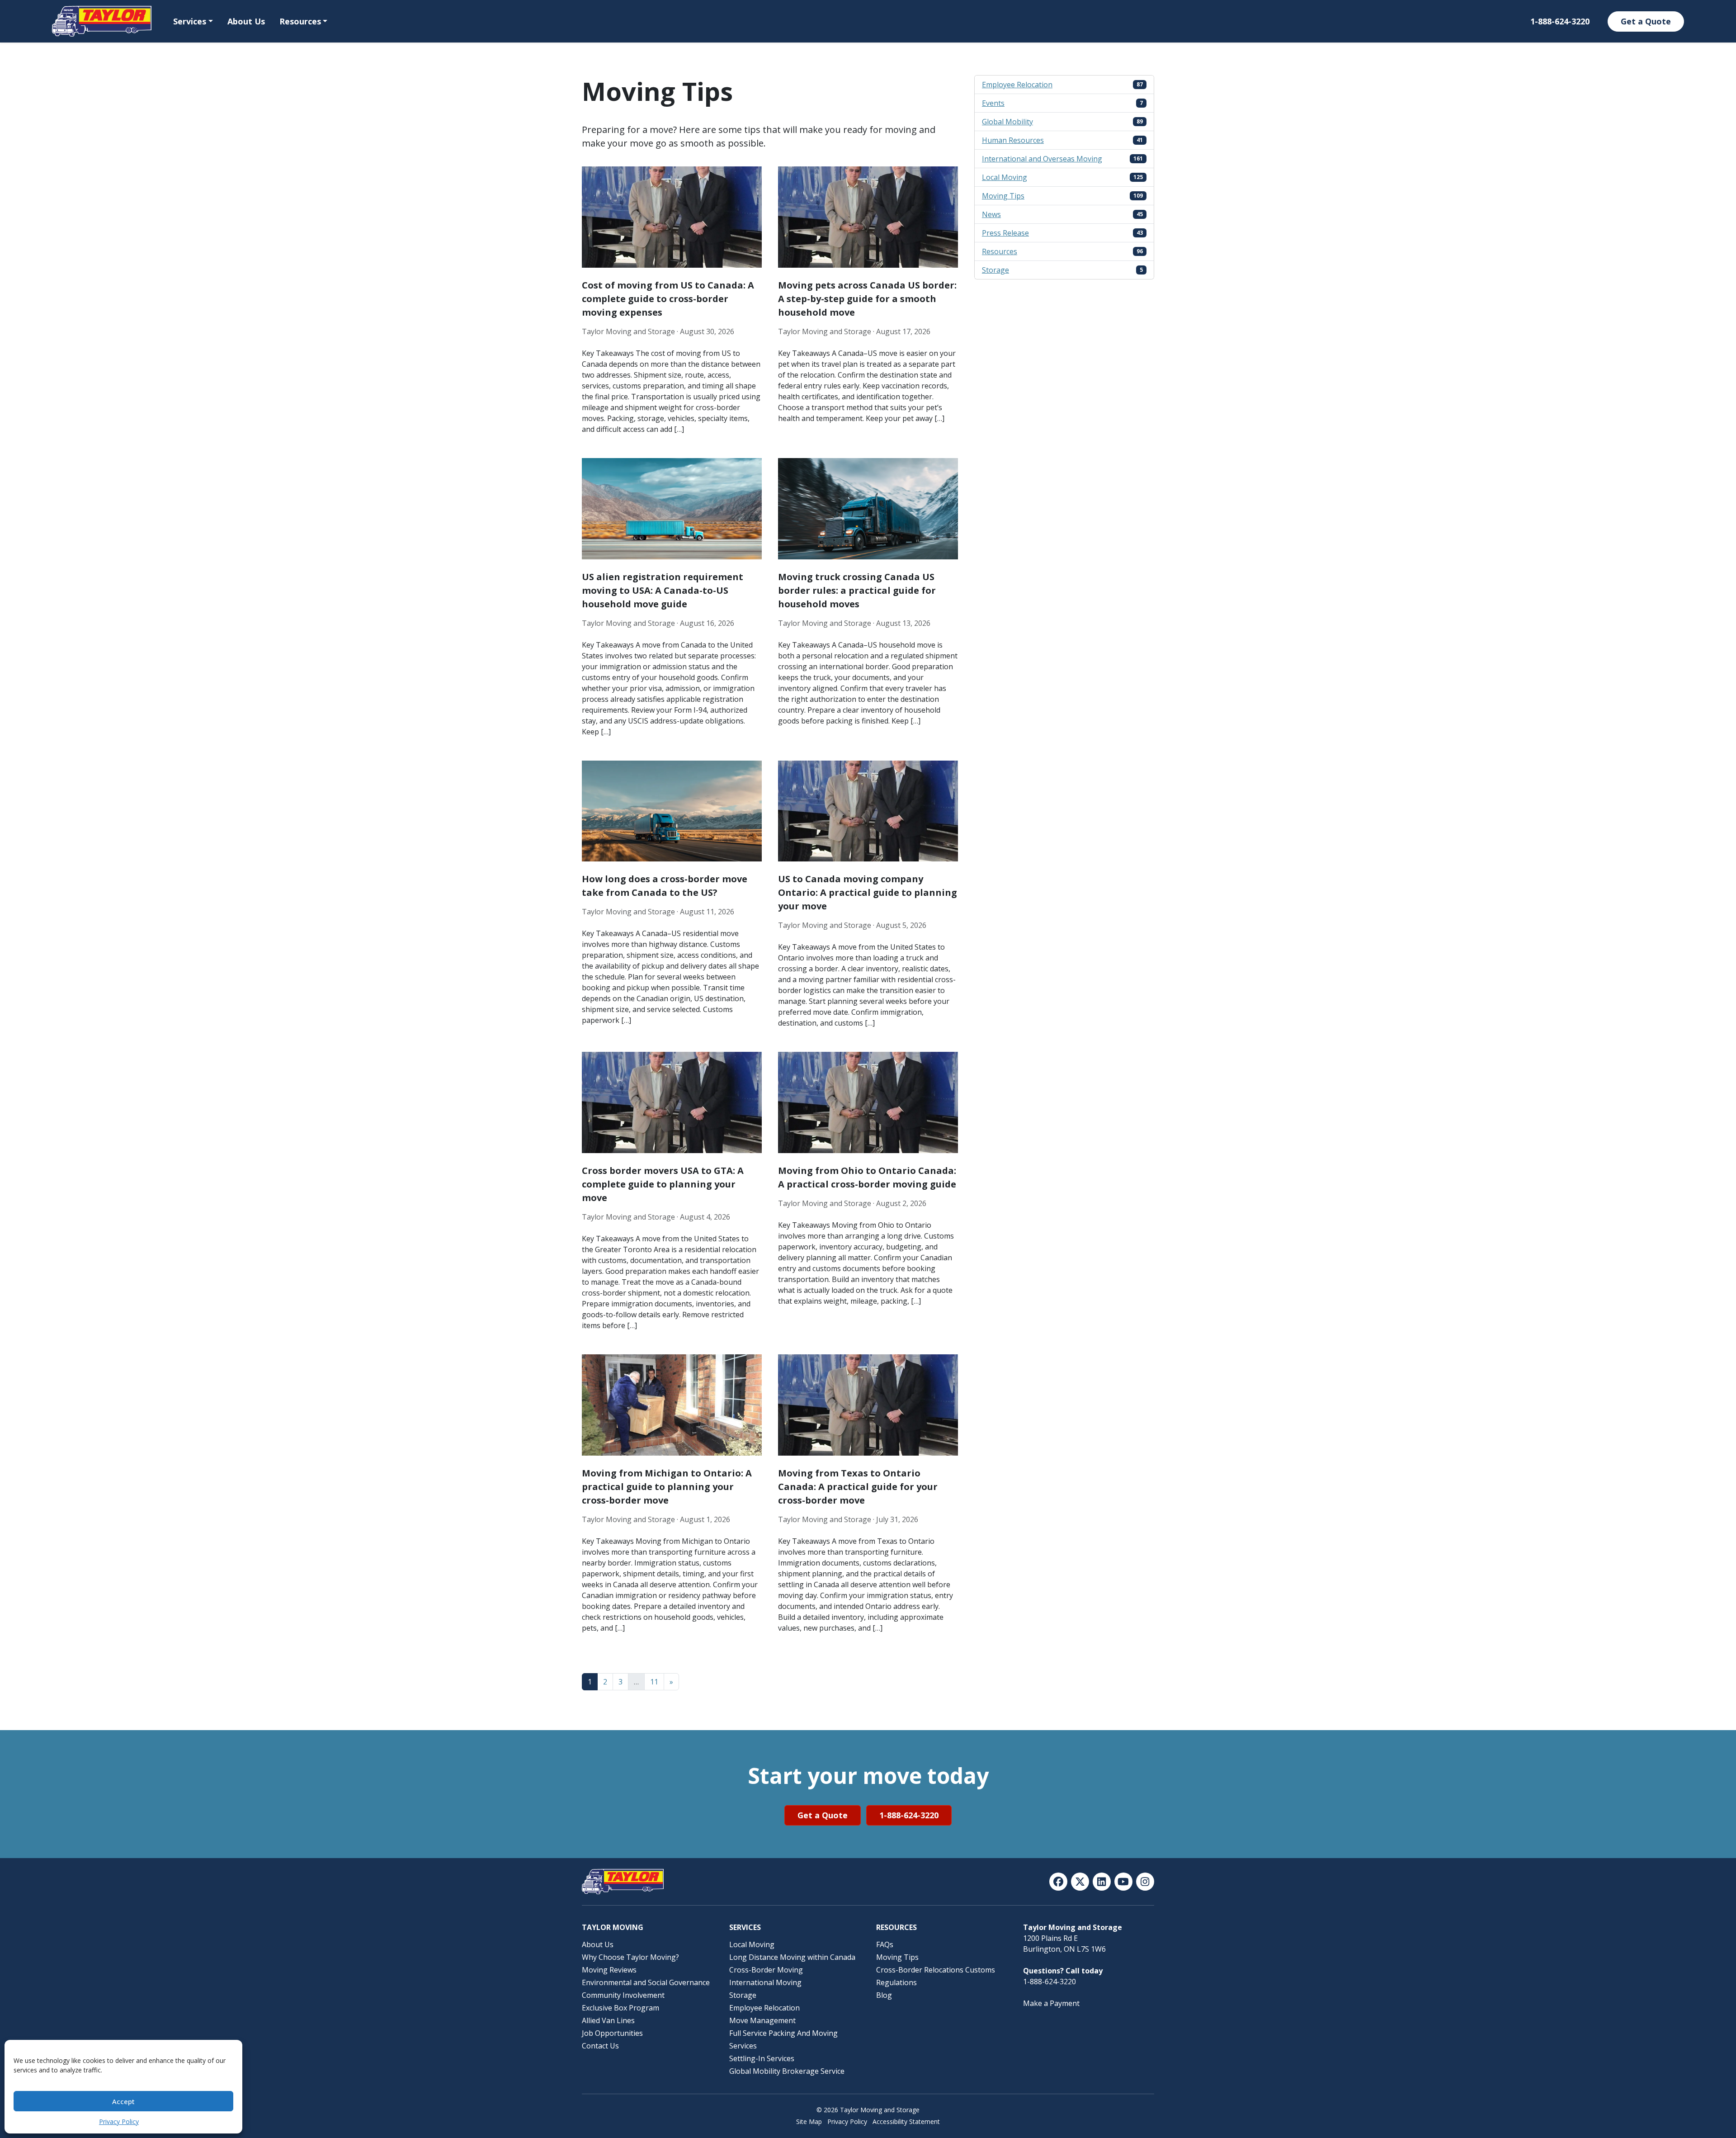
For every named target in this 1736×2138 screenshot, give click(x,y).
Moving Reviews (609, 1970)
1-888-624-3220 (1560, 21)
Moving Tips (1003, 196)
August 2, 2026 (901, 1203)
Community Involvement (623, 1995)
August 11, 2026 (707, 912)
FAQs (885, 1944)
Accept (123, 2101)
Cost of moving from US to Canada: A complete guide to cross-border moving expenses (668, 299)
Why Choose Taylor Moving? (630, 1957)
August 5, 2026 (901, 925)
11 (654, 1682)
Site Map (809, 2121)
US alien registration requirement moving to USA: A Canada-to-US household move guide (663, 590)
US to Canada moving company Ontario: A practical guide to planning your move (868, 892)
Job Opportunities (612, 2033)
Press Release (1005, 233)
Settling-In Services (762, 2058)
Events (993, 103)
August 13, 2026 (903, 623)
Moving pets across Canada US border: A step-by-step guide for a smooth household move (867, 299)
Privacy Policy (119, 2121)
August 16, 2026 (707, 623)
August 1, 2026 (705, 1519)
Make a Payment (1051, 2003)
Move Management (762, 2020)
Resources (300, 21)
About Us (246, 21)
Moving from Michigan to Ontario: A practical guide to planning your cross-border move (667, 1487)
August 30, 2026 (707, 331)
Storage (995, 270)
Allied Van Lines (608, 2020)
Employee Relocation (1017, 85)
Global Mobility (1007, 122)
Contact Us (600, 2046)
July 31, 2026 (897, 1519)
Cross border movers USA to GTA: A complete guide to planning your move (663, 1184)
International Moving (765, 1982)
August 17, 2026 (903, 331)
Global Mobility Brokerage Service (787, 2071)
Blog (884, 1995)
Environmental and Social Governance (646, 1982)
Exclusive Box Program (620, 2008)
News (991, 214)
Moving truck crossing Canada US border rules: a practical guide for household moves (857, 590)
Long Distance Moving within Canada (792, 1957)
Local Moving (1005, 177)
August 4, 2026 (705, 1217)
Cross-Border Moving (766, 1970)
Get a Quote (1646, 21)
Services (190, 21)
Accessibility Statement (906, 2121)
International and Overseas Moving (1042, 159)
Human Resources (1013, 140)
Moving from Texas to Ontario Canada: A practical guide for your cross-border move (858, 1487)
